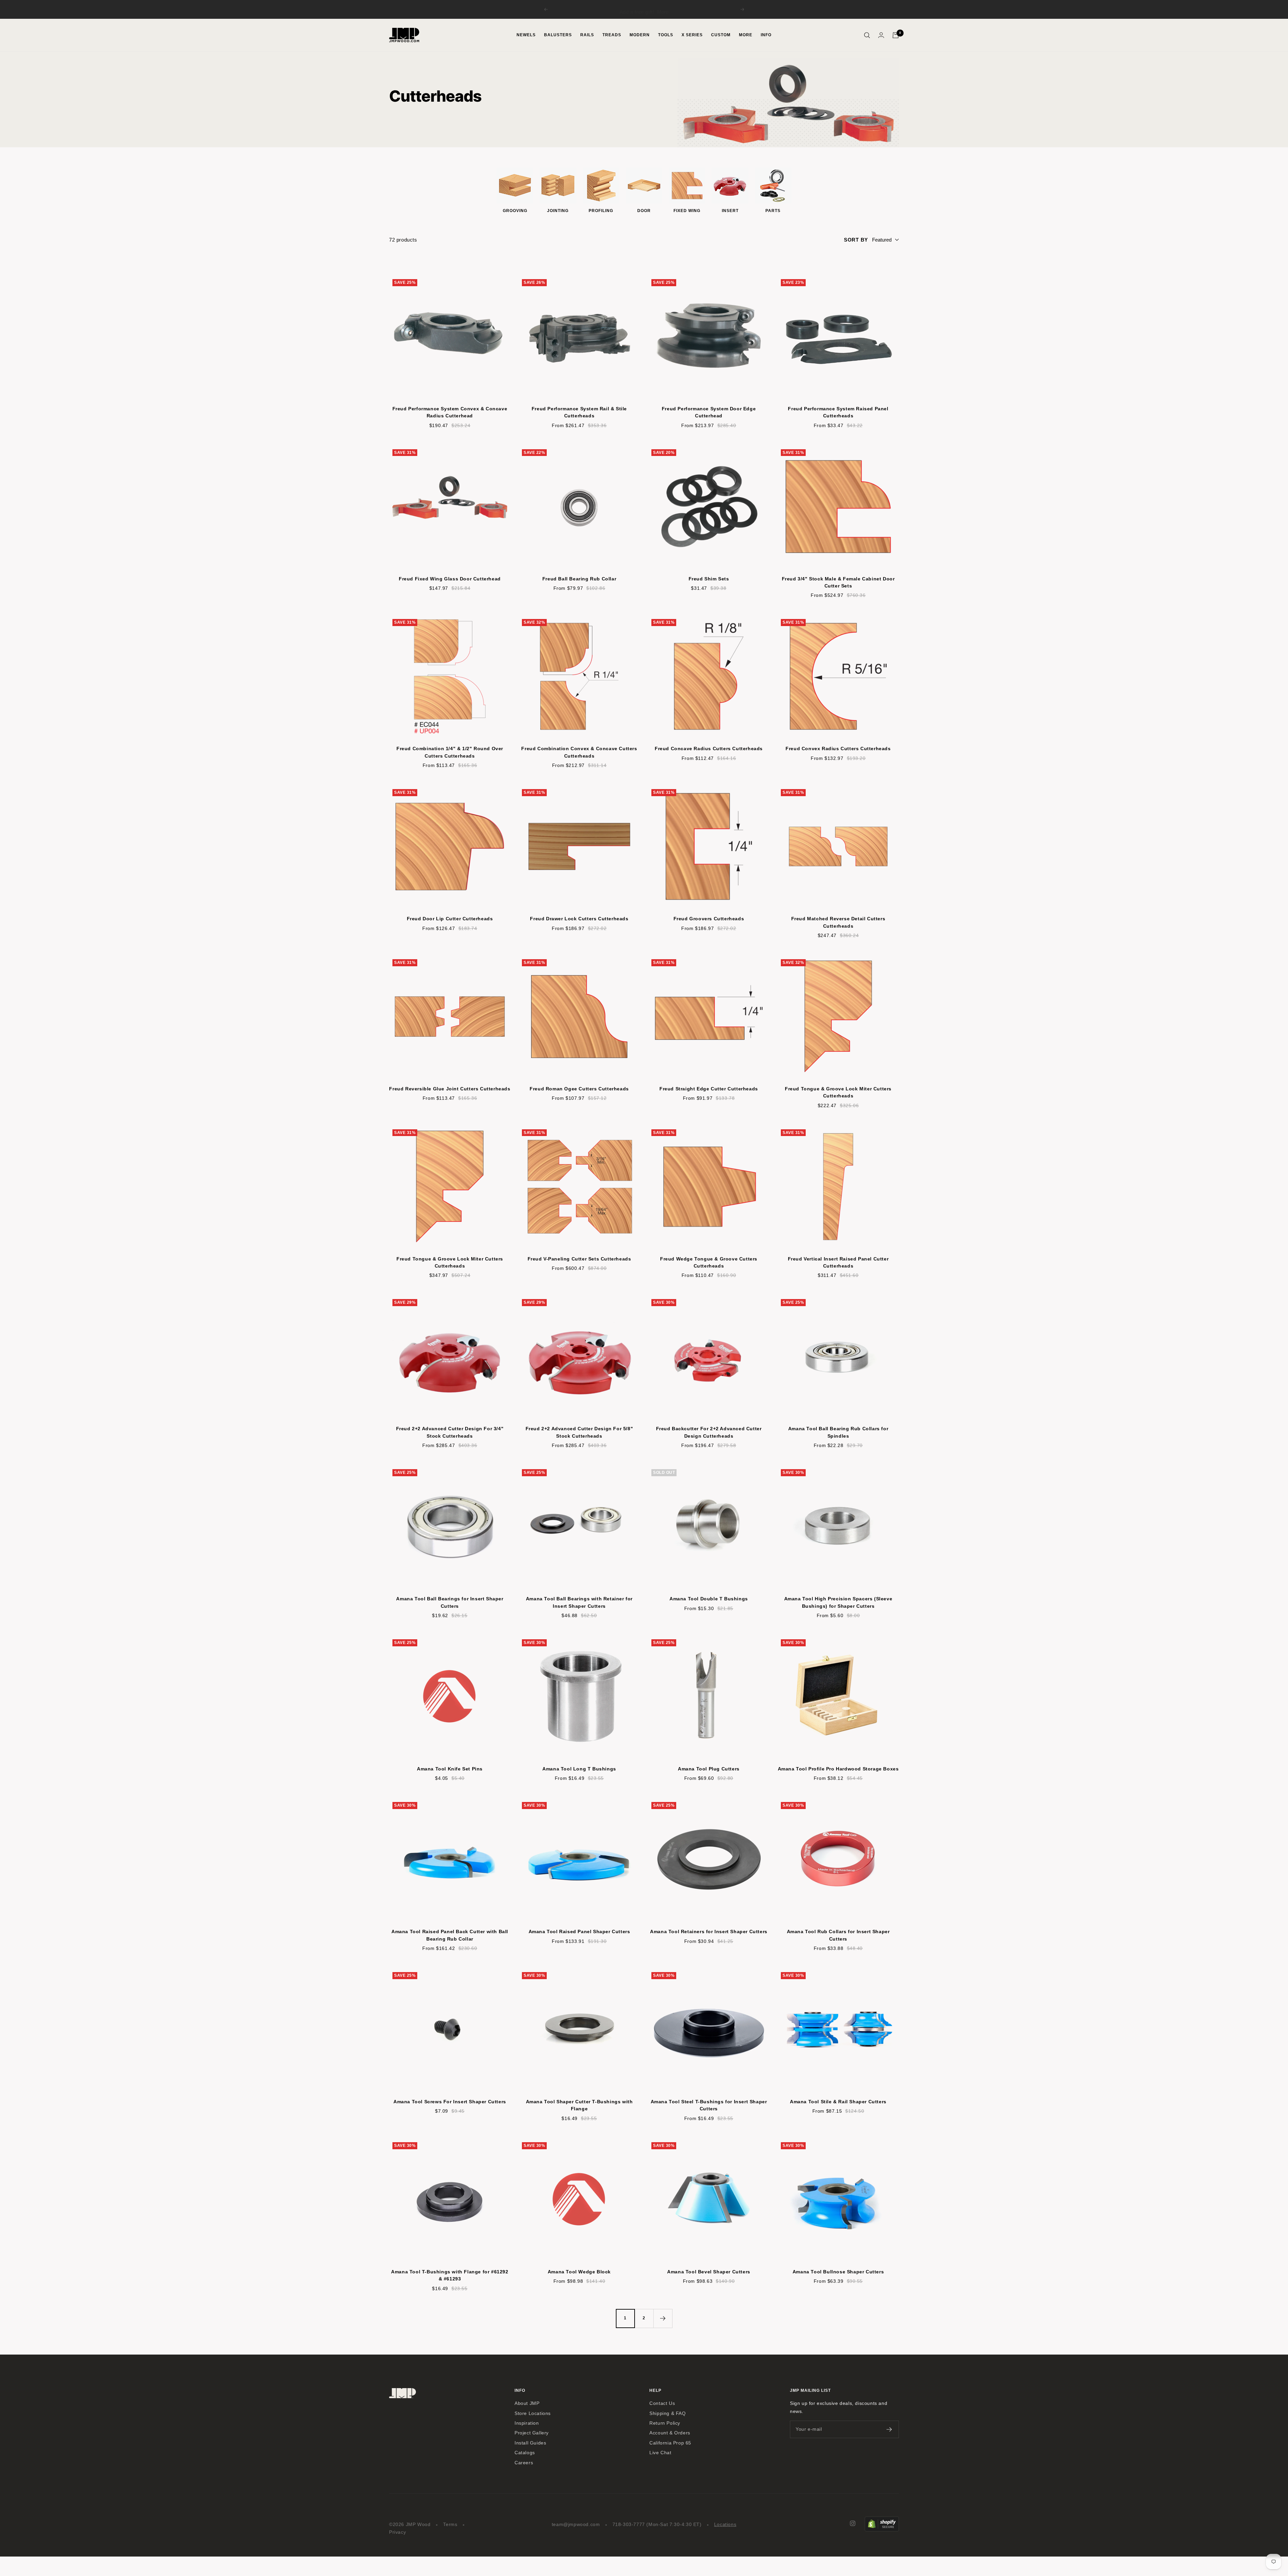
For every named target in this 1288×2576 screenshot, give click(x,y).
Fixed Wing (687, 211)
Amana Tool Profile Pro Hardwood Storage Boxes (838, 1769)
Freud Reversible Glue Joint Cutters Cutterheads (450, 1089)
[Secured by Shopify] (882, 2520)
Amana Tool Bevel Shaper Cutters (709, 2272)
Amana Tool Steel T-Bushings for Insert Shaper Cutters (709, 2105)
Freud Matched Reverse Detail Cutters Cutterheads (838, 922)
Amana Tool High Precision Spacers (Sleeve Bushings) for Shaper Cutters (838, 1602)
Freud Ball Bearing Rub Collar (579, 579)
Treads (612, 35)
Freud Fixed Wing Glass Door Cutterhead (450, 579)
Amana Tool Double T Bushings (709, 1599)
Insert (730, 211)
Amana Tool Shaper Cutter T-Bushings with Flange (579, 2105)
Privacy (397, 2532)
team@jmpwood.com (576, 2525)
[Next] (663, 2318)
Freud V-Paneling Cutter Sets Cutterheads (579, 1259)
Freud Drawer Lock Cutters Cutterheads (579, 919)
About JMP (527, 2403)
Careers (524, 2463)
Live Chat (660, 2453)
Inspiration (527, 2423)
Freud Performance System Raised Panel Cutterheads (838, 412)
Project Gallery (532, 2433)
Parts (773, 211)
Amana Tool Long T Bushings (579, 1769)
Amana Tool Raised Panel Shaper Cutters (579, 1931)
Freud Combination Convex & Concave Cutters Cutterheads (579, 752)
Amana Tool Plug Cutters (709, 1769)
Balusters (558, 35)
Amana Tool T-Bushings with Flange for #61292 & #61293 (450, 2275)
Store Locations (533, 2413)
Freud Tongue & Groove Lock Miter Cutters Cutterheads (838, 1092)
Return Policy (665, 2423)
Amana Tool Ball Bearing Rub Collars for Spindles (838, 1432)
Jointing (558, 211)
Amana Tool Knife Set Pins (450, 1769)
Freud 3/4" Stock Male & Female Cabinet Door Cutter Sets (838, 582)
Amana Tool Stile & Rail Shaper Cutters (838, 2102)
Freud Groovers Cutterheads (709, 919)
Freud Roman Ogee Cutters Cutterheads (579, 1089)
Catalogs (525, 2453)
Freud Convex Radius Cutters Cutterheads (838, 749)
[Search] (867, 35)
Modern (640, 35)
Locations (725, 2525)
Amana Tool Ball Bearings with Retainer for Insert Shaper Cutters (579, 1602)
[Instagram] (853, 2523)
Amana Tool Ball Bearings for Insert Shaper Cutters (450, 1602)
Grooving (515, 211)
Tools (666, 35)
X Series (692, 35)
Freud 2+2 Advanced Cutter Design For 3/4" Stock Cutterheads (450, 1432)
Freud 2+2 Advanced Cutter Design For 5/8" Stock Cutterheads (579, 1432)
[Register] (889, 2429)
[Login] (881, 35)
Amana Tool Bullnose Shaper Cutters (838, 2272)
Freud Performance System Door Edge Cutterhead (709, 412)
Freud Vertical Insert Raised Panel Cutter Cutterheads (838, 1262)
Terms (450, 2525)
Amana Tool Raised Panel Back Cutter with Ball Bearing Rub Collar (450, 1935)
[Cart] (896, 35)
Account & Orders (670, 2433)
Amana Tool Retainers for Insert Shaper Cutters (709, 1931)
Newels (526, 35)
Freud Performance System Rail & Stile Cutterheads (579, 412)
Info (766, 35)
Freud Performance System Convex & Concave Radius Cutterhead (450, 412)
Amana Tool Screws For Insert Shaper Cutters (450, 2102)
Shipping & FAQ (667, 2413)
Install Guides (530, 2443)
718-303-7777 (629, 2525)
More (679, 9)
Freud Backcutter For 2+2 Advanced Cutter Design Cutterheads (709, 1432)
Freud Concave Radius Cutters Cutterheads (709, 749)
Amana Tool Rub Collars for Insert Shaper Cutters (838, 1935)
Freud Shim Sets (709, 579)
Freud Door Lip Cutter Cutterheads (450, 919)
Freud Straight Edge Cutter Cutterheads (709, 1089)
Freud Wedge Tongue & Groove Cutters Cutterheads (709, 1262)
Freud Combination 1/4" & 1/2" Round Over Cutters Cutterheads (450, 752)
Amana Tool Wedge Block (579, 2272)
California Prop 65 (670, 2443)
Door (644, 211)
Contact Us (662, 2403)
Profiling (601, 211)
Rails (587, 35)
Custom (721, 35)
